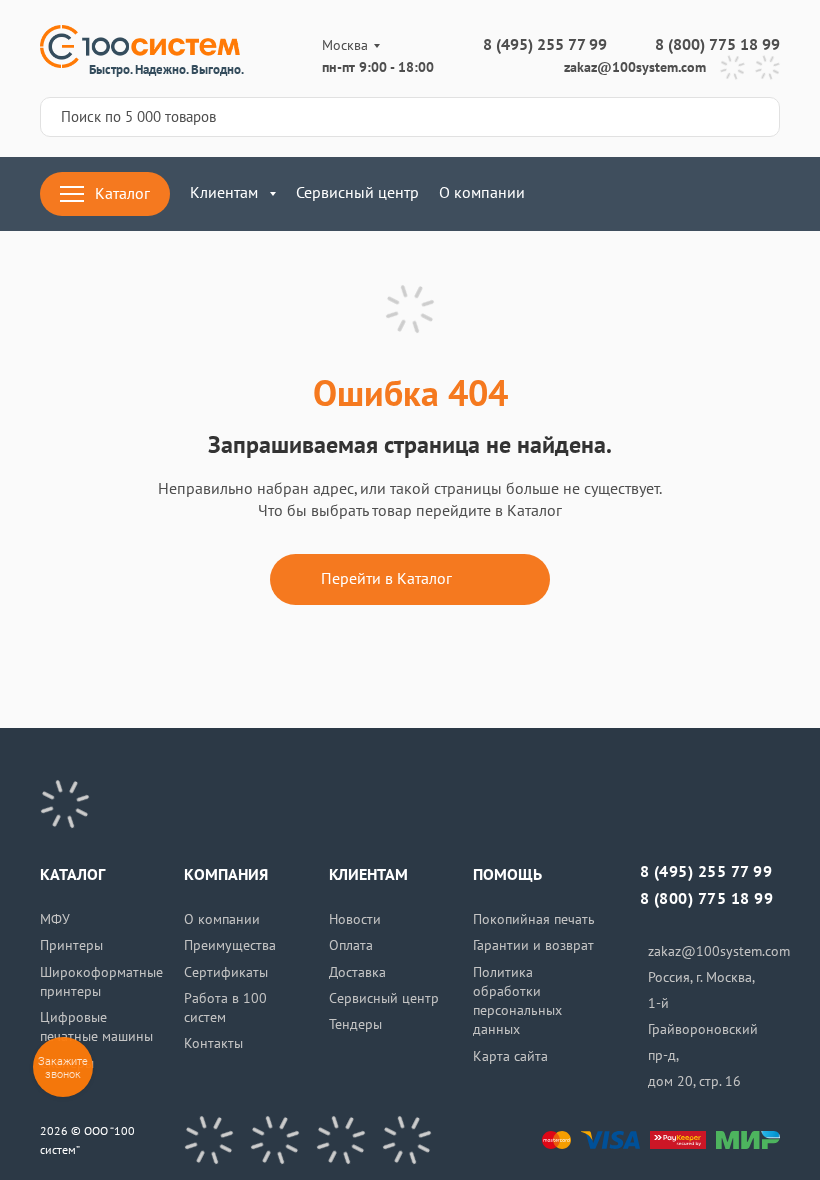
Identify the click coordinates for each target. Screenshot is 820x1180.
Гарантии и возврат (533, 945)
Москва (345, 45)
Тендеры (355, 1024)
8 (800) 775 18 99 (717, 45)
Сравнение (649, 194)
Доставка (357, 972)
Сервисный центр (357, 193)
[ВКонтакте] (209, 1140)
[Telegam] (341, 1140)
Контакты (213, 1043)
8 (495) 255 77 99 (545, 45)
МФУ (55, 919)
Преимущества (230, 945)
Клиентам (224, 193)
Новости (355, 919)
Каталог (122, 194)
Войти (590, 194)
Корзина (767, 194)
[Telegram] (732, 67)
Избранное (708, 194)
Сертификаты (226, 972)
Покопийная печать (534, 919)
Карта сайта (510, 1056)
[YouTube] (275, 1140)
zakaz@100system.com (635, 67)
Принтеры (71, 945)
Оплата (351, 945)
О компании (482, 193)
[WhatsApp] (767, 67)
